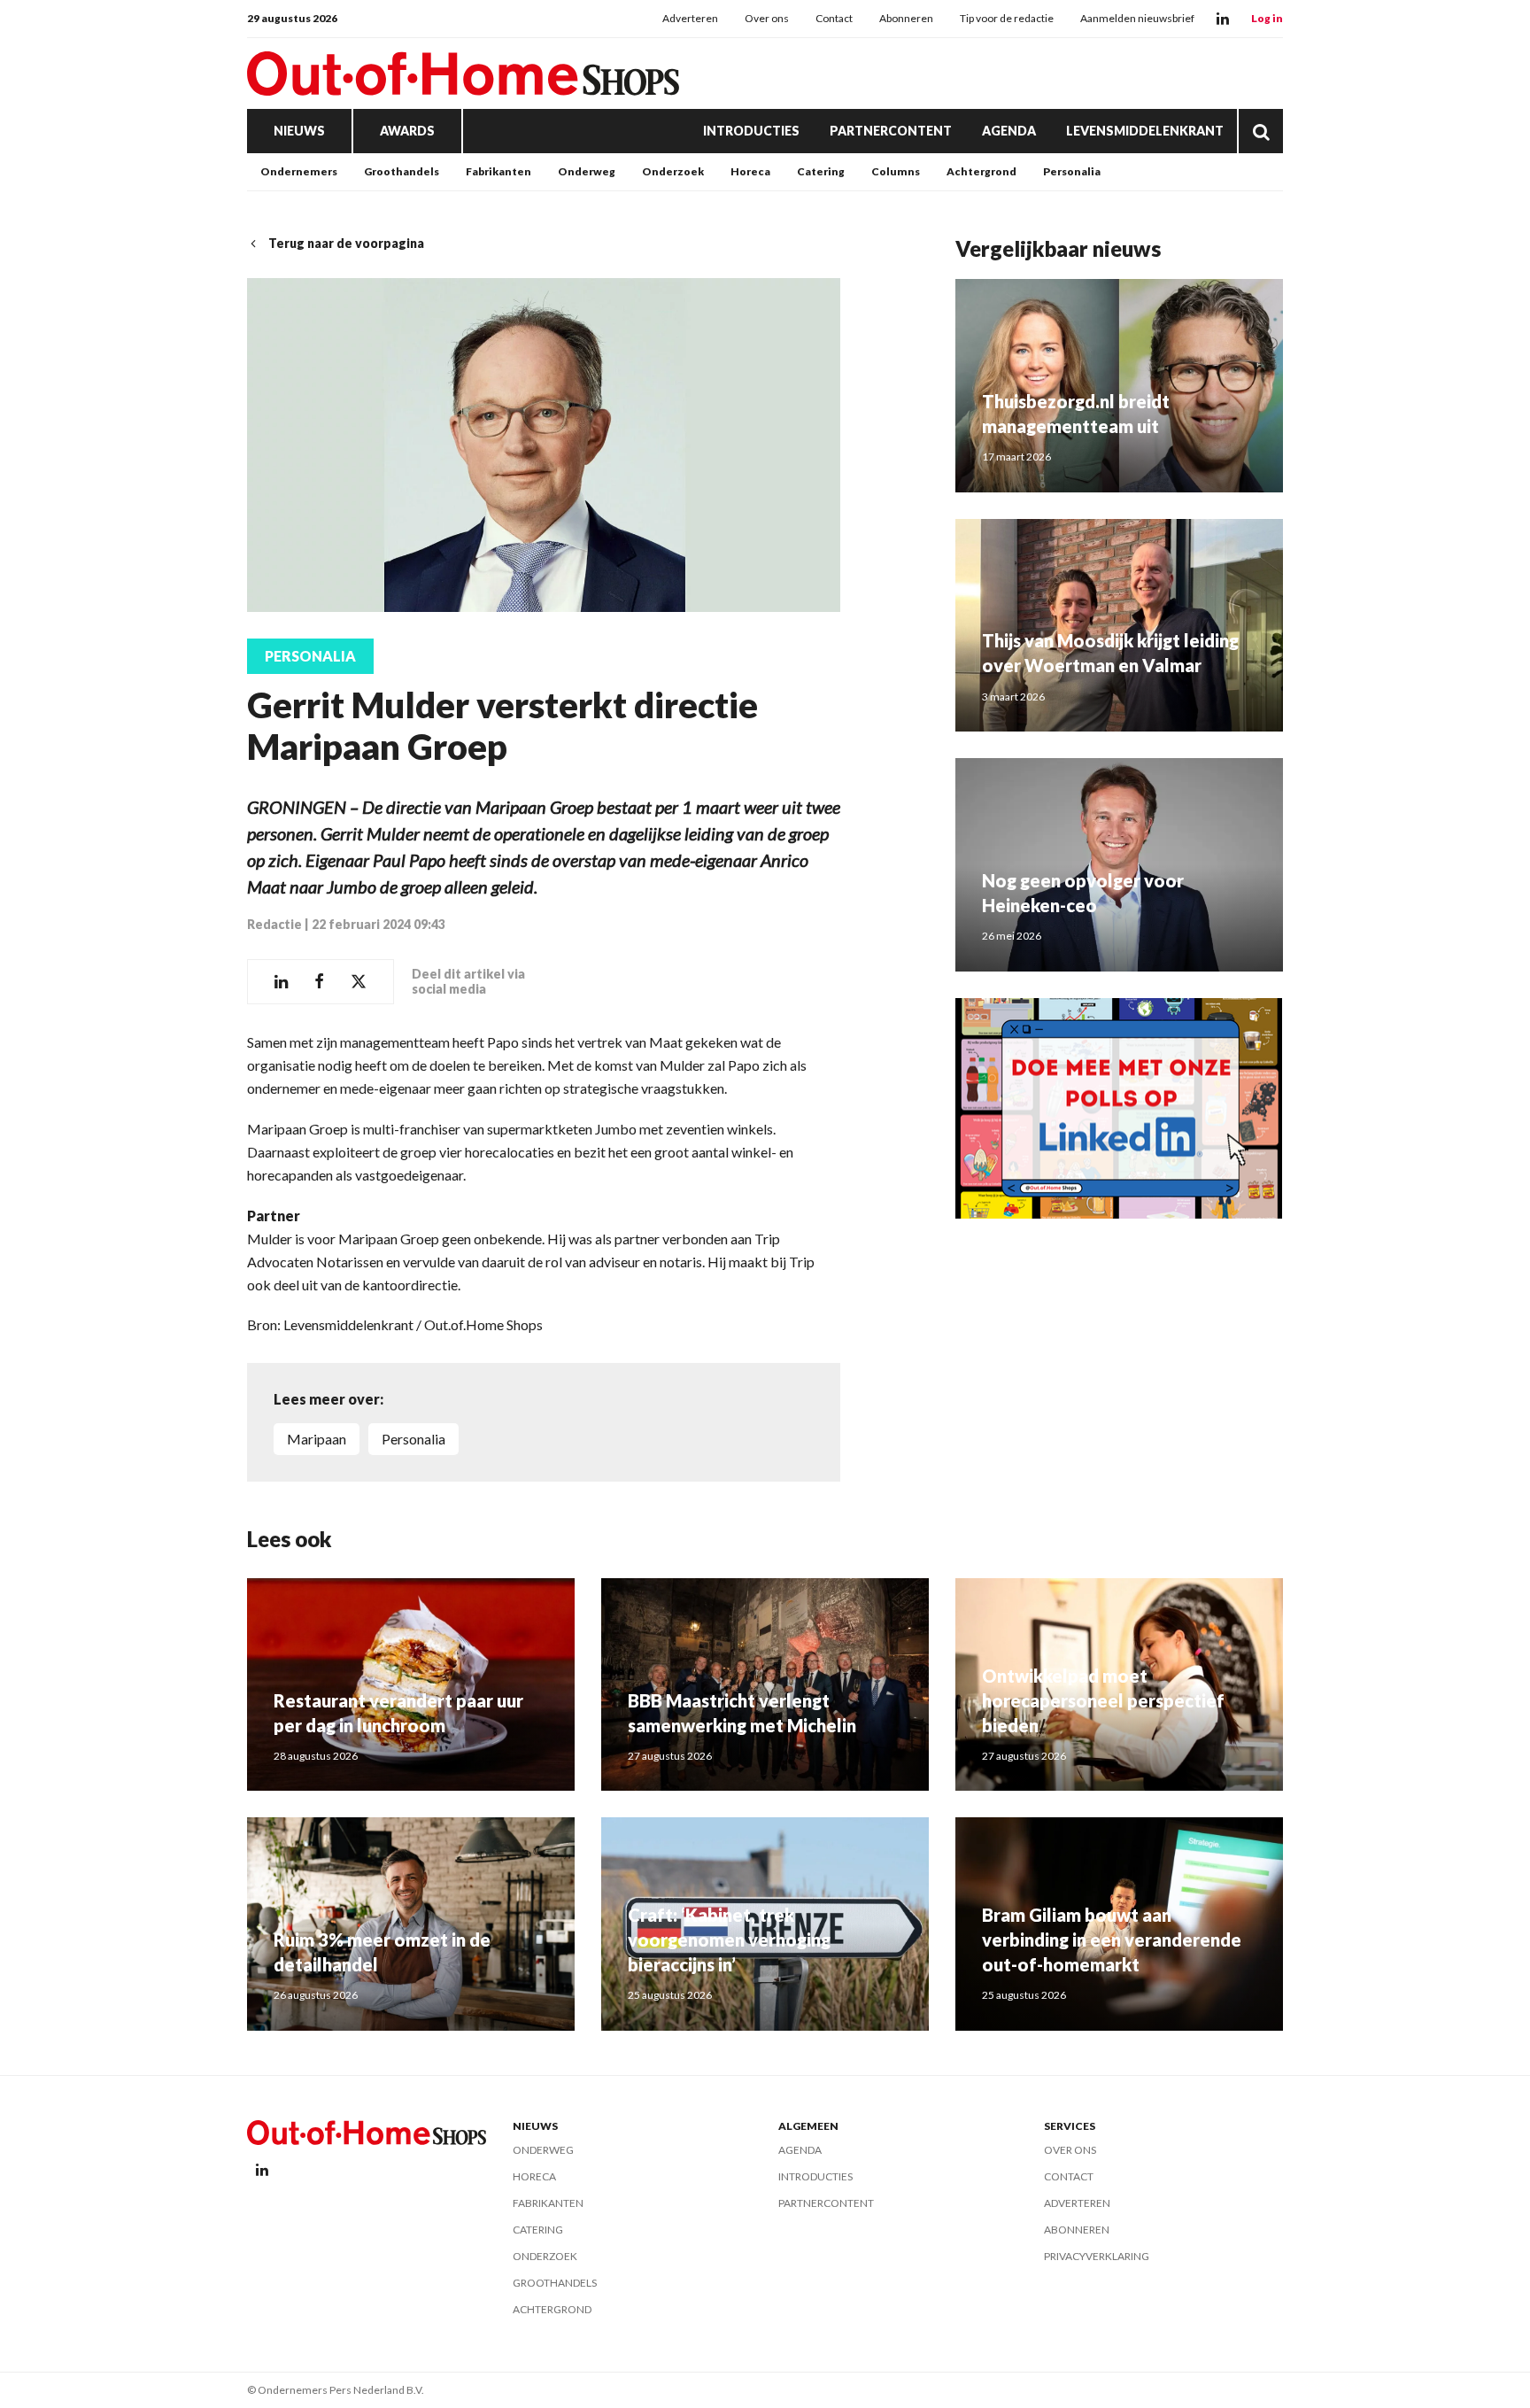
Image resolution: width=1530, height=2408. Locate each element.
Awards (407, 131)
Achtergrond (981, 171)
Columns (896, 171)
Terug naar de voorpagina (346, 243)
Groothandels (402, 171)
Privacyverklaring (1097, 2256)
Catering (821, 171)
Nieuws (299, 131)
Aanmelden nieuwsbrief (1137, 18)
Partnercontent (891, 131)
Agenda (1009, 131)
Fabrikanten (498, 171)
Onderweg (587, 171)
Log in (1267, 18)
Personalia (1072, 171)
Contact (834, 18)
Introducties (751, 131)
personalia (413, 1439)
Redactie (274, 924)
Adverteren (690, 18)
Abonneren (906, 18)
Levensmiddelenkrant (1145, 131)
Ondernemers (299, 171)
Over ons (767, 18)
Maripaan (317, 1439)
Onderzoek (673, 171)
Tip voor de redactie (1007, 18)
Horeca (750, 171)
